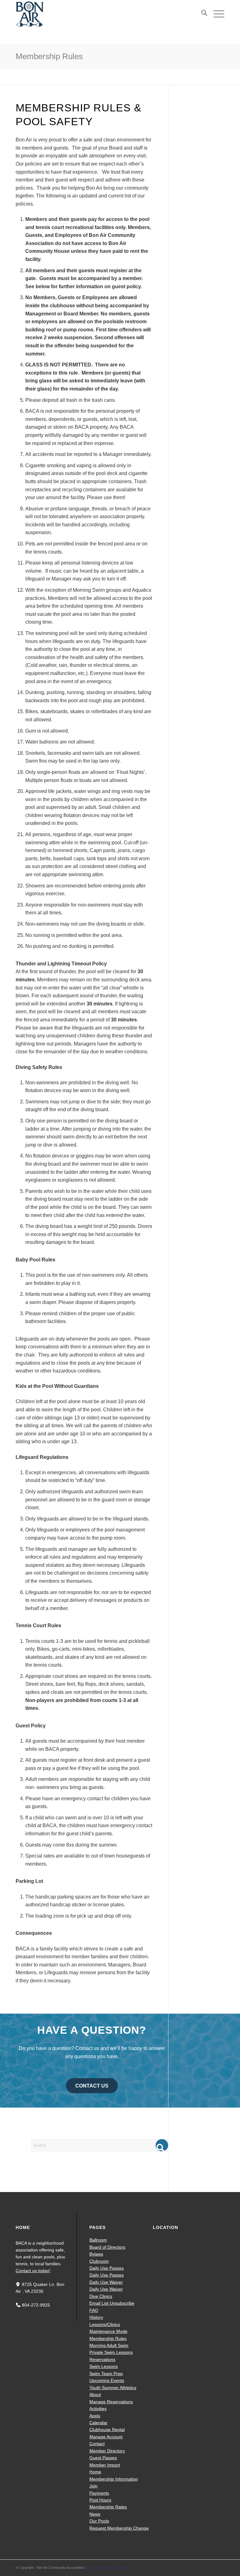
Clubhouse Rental (107, 2430)
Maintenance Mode (108, 2331)
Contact (97, 2444)
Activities (98, 2409)
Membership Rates (108, 2507)
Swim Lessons (104, 2366)
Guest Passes (103, 2458)
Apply (95, 2416)
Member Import (105, 2465)
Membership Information (114, 2479)
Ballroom (98, 2240)
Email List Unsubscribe (112, 2303)
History (96, 2317)
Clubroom (99, 2261)
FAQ (94, 2310)
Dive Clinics (101, 2296)
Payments (99, 2493)
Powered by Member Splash (108, 2568)
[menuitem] (201, 14)
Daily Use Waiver (106, 2282)
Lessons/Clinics (105, 2324)
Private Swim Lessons (111, 2352)
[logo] (30, 14)
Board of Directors (107, 2247)
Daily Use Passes (107, 2268)
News (95, 2514)
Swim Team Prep (106, 2374)
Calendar (98, 2423)
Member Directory (107, 2451)
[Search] (201, 14)
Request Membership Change (119, 2528)
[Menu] (216, 14)
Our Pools (99, 2521)
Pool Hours (100, 2500)
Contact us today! (33, 2271)
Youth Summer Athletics (113, 2388)
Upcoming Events (107, 2380)
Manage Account (106, 2437)
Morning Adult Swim (109, 2345)
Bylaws (96, 2254)
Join (93, 2486)
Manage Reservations (111, 2402)
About (95, 2395)
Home (95, 2472)
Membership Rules (49, 56)
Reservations (102, 2359)
